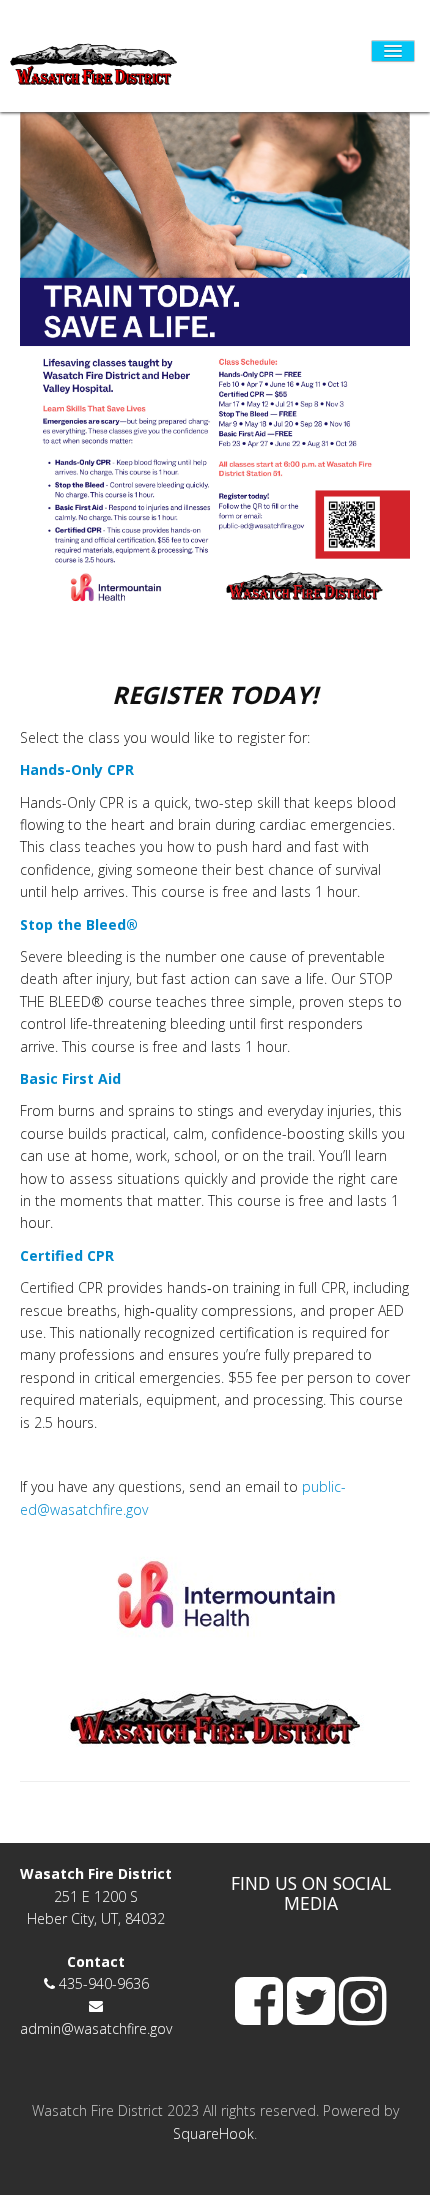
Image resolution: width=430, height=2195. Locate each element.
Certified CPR (67, 1255)
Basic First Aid (70, 1078)
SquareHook (213, 2133)
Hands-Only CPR (79, 769)
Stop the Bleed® (79, 924)
